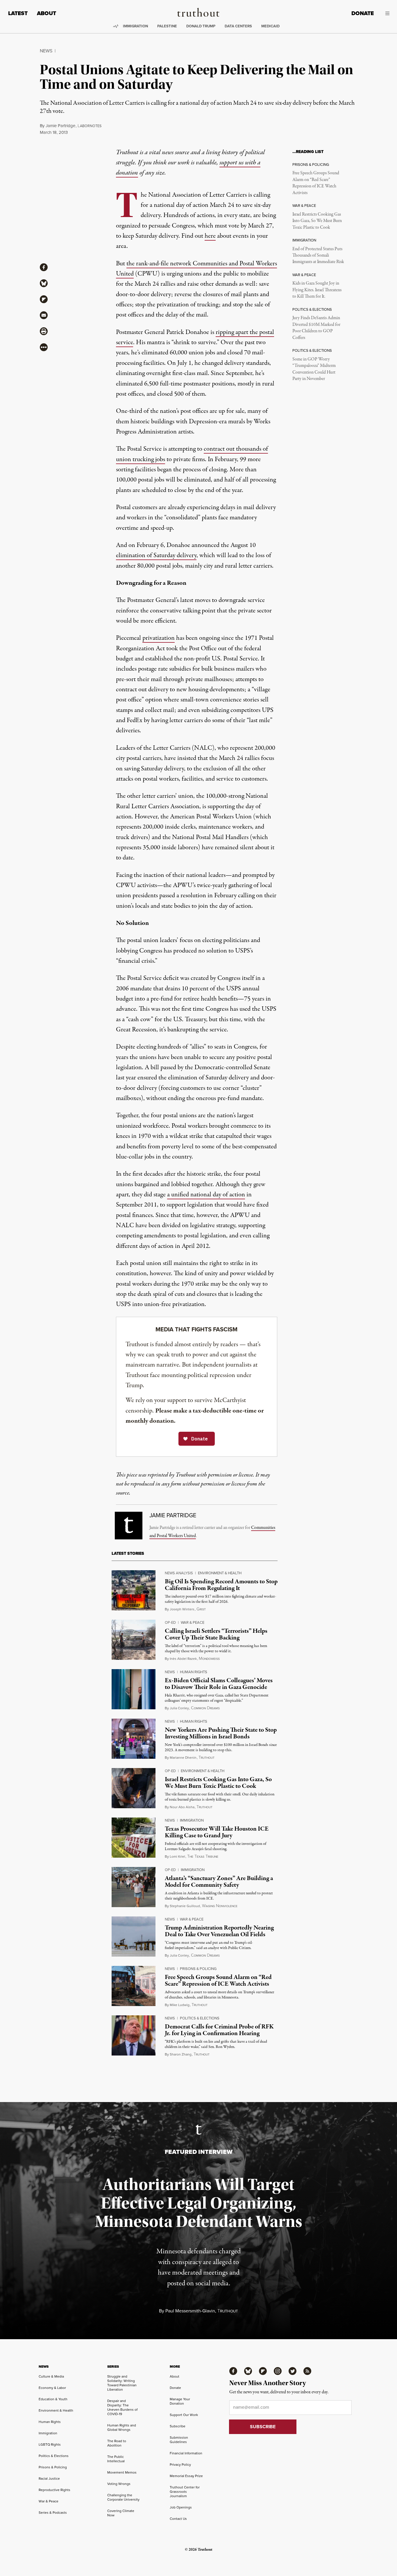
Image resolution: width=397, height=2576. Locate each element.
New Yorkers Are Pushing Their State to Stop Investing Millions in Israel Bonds (221, 1733)
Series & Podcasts (53, 2513)
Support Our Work (184, 2415)
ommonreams (205, 1708)
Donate (363, 13)
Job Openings (181, 2507)
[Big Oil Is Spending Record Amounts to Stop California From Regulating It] (134, 1590)
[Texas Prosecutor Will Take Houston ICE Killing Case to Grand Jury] (134, 1838)
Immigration (135, 26)
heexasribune (203, 1857)
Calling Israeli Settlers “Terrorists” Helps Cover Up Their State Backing (216, 1634)
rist (201, 1609)
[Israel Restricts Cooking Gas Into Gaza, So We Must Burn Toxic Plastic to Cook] (134, 1788)
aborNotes (90, 126)
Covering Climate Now (121, 2513)
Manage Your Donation (180, 2401)
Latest (18, 13)
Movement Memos (122, 2472)
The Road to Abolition (117, 2443)
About (47, 13)
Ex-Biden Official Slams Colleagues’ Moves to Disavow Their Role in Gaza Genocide (219, 1684)
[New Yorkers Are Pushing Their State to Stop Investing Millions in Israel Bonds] (134, 1739)
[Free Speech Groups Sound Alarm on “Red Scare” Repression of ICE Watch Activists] (134, 1986)
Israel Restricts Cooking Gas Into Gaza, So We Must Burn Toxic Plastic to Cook (317, 221)
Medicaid (270, 26)
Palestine (167, 26)
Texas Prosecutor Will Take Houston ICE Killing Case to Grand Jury (217, 1832)
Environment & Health (220, 1573)
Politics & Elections (200, 2018)
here (210, 236)
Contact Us (178, 2519)
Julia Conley (179, 1708)
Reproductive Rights (54, 2490)
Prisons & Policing (198, 1969)
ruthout (206, 1758)
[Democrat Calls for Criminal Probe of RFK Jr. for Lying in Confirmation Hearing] (134, 2035)
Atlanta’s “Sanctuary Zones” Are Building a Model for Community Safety (219, 1882)
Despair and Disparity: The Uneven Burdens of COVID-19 (122, 2407)
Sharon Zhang (181, 2054)
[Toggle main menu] (386, 13)
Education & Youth (53, 2399)
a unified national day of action (206, 1195)
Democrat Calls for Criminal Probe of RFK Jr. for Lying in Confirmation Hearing (219, 2030)
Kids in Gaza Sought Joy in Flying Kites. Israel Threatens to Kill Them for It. (317, 290)
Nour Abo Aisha (182, 1807)
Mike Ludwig (180, 2005)
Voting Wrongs (119, 2484)
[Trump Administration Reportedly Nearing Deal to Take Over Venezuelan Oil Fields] (134, 1937)
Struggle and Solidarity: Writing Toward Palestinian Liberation (122, 2383)
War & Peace (193, 1622)
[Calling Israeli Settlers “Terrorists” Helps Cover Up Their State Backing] (134, 1640)
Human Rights (194, 1672)
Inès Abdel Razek (183, 1659)
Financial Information (186, 2453)
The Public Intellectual (116, 2459)
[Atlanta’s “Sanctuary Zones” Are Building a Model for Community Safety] (134, 1887)
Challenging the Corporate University (123, 2497)
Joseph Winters (182, 1609)
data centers (238, 26)
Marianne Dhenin (183, 1758)
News (46, 51)
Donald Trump (201, 26)
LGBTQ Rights (50, 2444)
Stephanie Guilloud (185, 1906)
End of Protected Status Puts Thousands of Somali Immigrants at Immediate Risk (318, 256)
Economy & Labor (52, 2388)
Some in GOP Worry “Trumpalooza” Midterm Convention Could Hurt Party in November (314, 369)
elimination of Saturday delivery (156, 555)
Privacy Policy (180, 2465)
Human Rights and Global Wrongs (122, 2427)
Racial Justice (49, 2479)
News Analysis (179, 1573)
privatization (159, 638)
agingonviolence (220, 1906)
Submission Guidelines (179, 2440)
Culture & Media (51, 2376)
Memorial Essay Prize (186, 2476)
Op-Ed (170, 1622)
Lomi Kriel (177, 1857)
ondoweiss (209, 1659)
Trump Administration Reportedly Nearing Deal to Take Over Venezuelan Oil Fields (219, 1931)
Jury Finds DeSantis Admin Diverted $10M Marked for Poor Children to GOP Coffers (316, 328)
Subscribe (178, 2426)
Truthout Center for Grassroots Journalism (185, 2492)
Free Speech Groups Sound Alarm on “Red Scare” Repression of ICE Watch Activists (316, 183)
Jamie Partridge (60, 126)
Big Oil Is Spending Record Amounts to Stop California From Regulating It (221, 1585)
